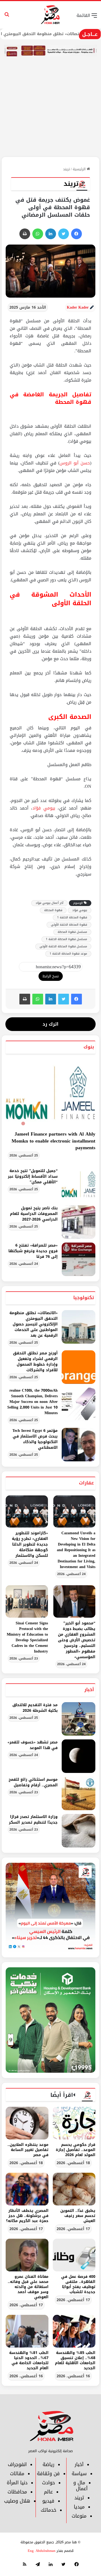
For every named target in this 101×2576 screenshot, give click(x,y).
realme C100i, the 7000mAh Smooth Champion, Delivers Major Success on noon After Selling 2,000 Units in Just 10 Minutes (32, 1402)
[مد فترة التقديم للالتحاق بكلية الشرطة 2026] (79, 1719)
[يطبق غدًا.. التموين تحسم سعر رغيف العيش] (74, 2189)
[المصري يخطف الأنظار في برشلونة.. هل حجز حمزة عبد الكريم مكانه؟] (27, 2189)
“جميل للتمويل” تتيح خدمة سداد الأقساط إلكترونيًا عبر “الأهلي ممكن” (33, 1176)
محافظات (17, 2492)
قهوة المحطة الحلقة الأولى (69, 925)
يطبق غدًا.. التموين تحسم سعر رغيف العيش (78, 2216)
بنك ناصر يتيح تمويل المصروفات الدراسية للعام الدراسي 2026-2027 (34, 1214)
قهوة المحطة (53, 910)
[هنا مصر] (50, 15)
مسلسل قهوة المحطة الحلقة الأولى (63, 946)
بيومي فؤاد (44, 808)
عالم (48, 2492)
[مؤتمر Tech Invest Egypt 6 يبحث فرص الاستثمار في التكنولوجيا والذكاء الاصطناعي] (79, 1445)
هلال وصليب (17, 2501)
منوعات (79, 2516)
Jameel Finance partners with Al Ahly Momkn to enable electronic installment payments (53, 1141)
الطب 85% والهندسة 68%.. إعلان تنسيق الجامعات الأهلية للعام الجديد (75, 2360)
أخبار (89, 1690)
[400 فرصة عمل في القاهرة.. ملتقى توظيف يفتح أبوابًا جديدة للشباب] (74, 2255)
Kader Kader (78, 307)
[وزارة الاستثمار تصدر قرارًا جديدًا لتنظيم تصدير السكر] (79, 1831)
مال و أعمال (81, 2486)
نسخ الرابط (51, 976)
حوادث (48, 2483)
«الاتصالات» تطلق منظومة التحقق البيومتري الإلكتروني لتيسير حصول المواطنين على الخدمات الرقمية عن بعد (34, 1324)
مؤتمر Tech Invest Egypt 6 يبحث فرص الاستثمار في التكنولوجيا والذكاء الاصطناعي (35, 1439)
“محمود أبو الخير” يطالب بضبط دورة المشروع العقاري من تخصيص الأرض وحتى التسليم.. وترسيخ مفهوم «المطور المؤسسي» (77, 1640)
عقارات (86, 1483)
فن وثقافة (48, 2474)
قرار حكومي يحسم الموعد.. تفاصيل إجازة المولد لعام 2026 (76, 2150)
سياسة (79, 2474)
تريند (67, 169)
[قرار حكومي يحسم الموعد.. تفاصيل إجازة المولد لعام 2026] (74, 2123)
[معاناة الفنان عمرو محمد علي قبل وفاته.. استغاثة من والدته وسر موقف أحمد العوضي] (27, 2255)
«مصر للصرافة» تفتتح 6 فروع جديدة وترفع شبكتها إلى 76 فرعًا (33, 1251)
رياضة (48, 2464)
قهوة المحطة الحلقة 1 (72, 917)
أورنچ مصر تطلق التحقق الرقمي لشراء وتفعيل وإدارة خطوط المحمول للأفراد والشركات (35, 1362)
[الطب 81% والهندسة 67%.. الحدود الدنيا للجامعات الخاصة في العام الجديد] (27, 2331)
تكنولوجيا (84, 1298)
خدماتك (48, 2510)
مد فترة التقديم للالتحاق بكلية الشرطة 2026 (35, 1708)
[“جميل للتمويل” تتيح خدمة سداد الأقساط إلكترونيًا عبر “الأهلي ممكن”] (79, 1185)
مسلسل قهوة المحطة (72, 932)
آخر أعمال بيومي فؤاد (49, 903)
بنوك (89, 1047)
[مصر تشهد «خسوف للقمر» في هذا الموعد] (79, 1756)
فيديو (48, 2501)
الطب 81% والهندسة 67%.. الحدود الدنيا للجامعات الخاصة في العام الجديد (29, 2360)
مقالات (17, 2474)
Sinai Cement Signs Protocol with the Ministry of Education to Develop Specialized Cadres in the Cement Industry (27, 1637)
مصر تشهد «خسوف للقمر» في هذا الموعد (33, 1745)
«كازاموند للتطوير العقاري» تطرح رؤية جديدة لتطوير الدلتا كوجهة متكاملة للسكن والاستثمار (30, 1544)
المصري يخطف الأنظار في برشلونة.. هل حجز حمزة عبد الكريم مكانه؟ (27, 2216)
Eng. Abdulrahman (42, 2551)
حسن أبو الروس (75, 463)
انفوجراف (17, 2464)
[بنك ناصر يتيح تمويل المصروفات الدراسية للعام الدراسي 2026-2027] (79, 1222)
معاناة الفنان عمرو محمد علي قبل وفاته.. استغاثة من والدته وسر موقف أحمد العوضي (28, 2287)
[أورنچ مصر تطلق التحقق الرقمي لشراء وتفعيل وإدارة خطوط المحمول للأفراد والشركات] (79, 1367)
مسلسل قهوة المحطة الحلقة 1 (66, 939)
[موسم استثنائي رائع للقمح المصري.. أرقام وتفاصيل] (79, 1793)
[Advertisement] (50, 115)
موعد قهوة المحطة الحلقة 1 (68, 954)
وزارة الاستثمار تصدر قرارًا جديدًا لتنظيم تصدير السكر (33, 1820)
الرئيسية (80, 169)
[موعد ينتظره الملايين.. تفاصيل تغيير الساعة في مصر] (27, 2123)
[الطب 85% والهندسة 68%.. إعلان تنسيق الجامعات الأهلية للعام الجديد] (74, 2331)
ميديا (79, 2507)
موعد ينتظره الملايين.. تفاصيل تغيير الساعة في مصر (28, 2150)
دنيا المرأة (17, 2483)
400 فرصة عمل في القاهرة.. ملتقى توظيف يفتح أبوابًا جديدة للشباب (78, 2284)
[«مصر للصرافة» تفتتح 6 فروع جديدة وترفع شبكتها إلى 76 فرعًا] (79, 1259)
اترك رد (50, 1024)
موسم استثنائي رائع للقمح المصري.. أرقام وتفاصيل (33, 1782)
